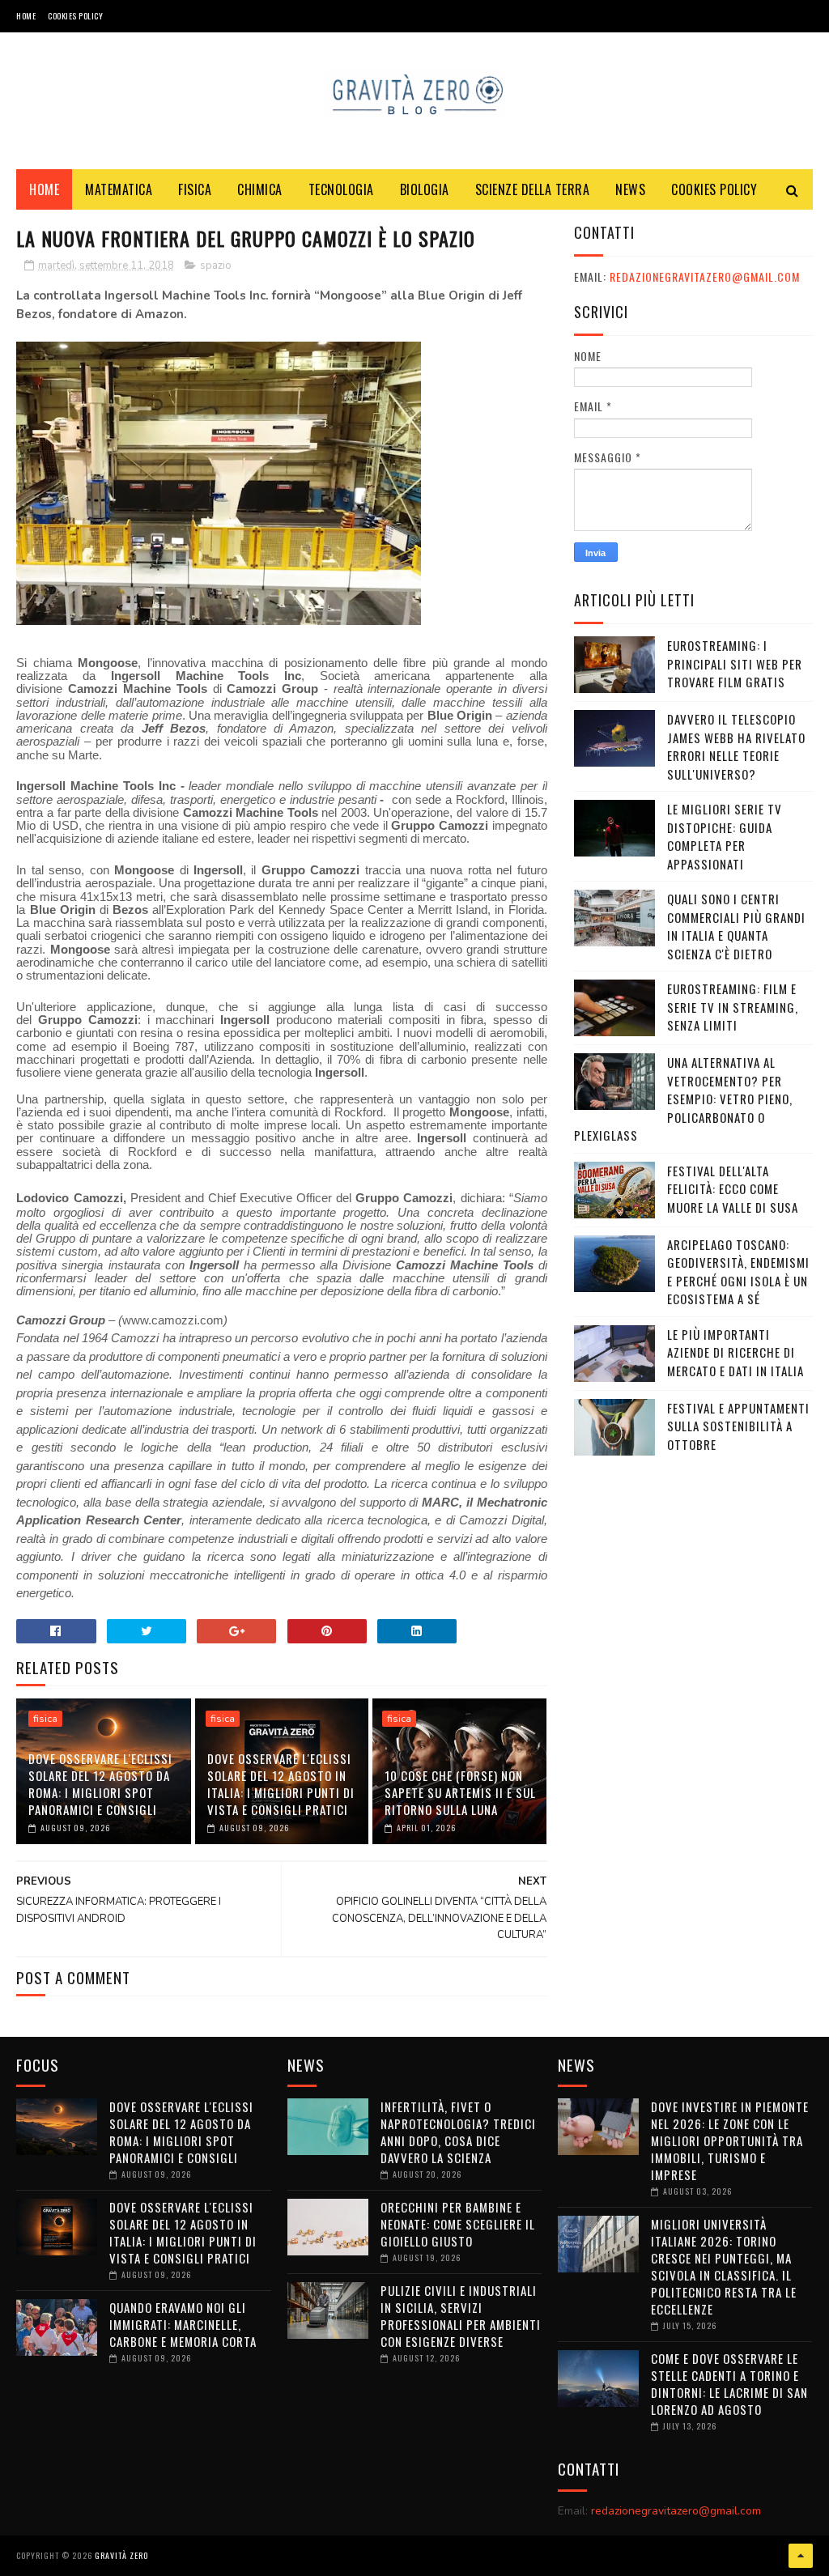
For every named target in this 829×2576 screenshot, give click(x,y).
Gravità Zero (121, 2555)
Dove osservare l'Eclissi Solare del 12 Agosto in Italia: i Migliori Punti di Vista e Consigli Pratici (281, 1784)
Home (26, 16)
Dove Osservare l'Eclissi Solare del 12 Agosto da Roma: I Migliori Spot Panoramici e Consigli (100, 1784)
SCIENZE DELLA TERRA (533, 189)
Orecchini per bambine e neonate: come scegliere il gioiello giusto (458, 2224)
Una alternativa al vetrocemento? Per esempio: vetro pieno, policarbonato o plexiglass (683, 1099)
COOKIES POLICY (75, 16)
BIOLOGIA (425, 189)
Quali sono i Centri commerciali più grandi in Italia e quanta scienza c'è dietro (736, 926)
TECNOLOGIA (341, 189)
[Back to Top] (801, 2556)
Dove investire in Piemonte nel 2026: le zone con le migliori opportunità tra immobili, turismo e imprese (730, 2140)
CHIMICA (260, 189)
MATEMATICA (119, 189)
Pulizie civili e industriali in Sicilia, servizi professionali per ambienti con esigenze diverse (461, 2316)
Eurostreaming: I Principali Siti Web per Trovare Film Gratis (735, 663)
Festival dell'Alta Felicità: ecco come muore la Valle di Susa (733, 1189)
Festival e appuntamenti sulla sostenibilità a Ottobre (738, 1426)
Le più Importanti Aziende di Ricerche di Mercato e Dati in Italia (735, 1352)
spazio (216, 266)
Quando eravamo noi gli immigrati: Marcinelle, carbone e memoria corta (183, 2324)
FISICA (195, 189)
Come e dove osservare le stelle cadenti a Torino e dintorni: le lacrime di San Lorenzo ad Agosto (729, 2384)
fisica (45, 1719)
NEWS (630, 189)
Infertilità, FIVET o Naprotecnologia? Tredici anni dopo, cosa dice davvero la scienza (458, 2132)
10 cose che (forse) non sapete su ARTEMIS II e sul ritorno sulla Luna (460, 1792)
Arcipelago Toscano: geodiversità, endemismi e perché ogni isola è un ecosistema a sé (738, 1272)
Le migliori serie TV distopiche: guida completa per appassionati (725, 836)
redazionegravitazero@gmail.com (705, 276)
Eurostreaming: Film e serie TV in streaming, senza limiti (733, 1007)
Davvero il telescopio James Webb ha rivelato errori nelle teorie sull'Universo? (736, 746)
